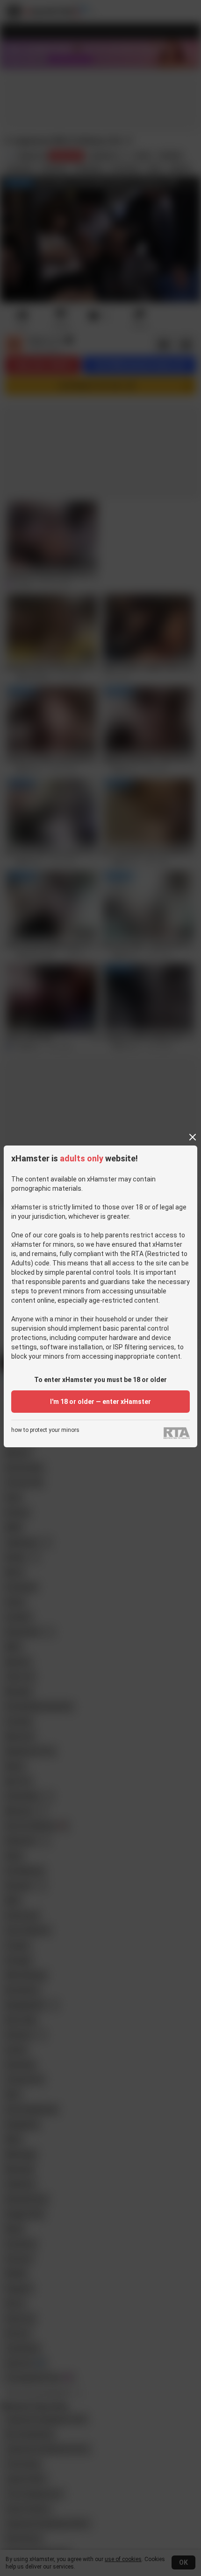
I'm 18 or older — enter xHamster (100, 1402)
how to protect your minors (45, 1430)
